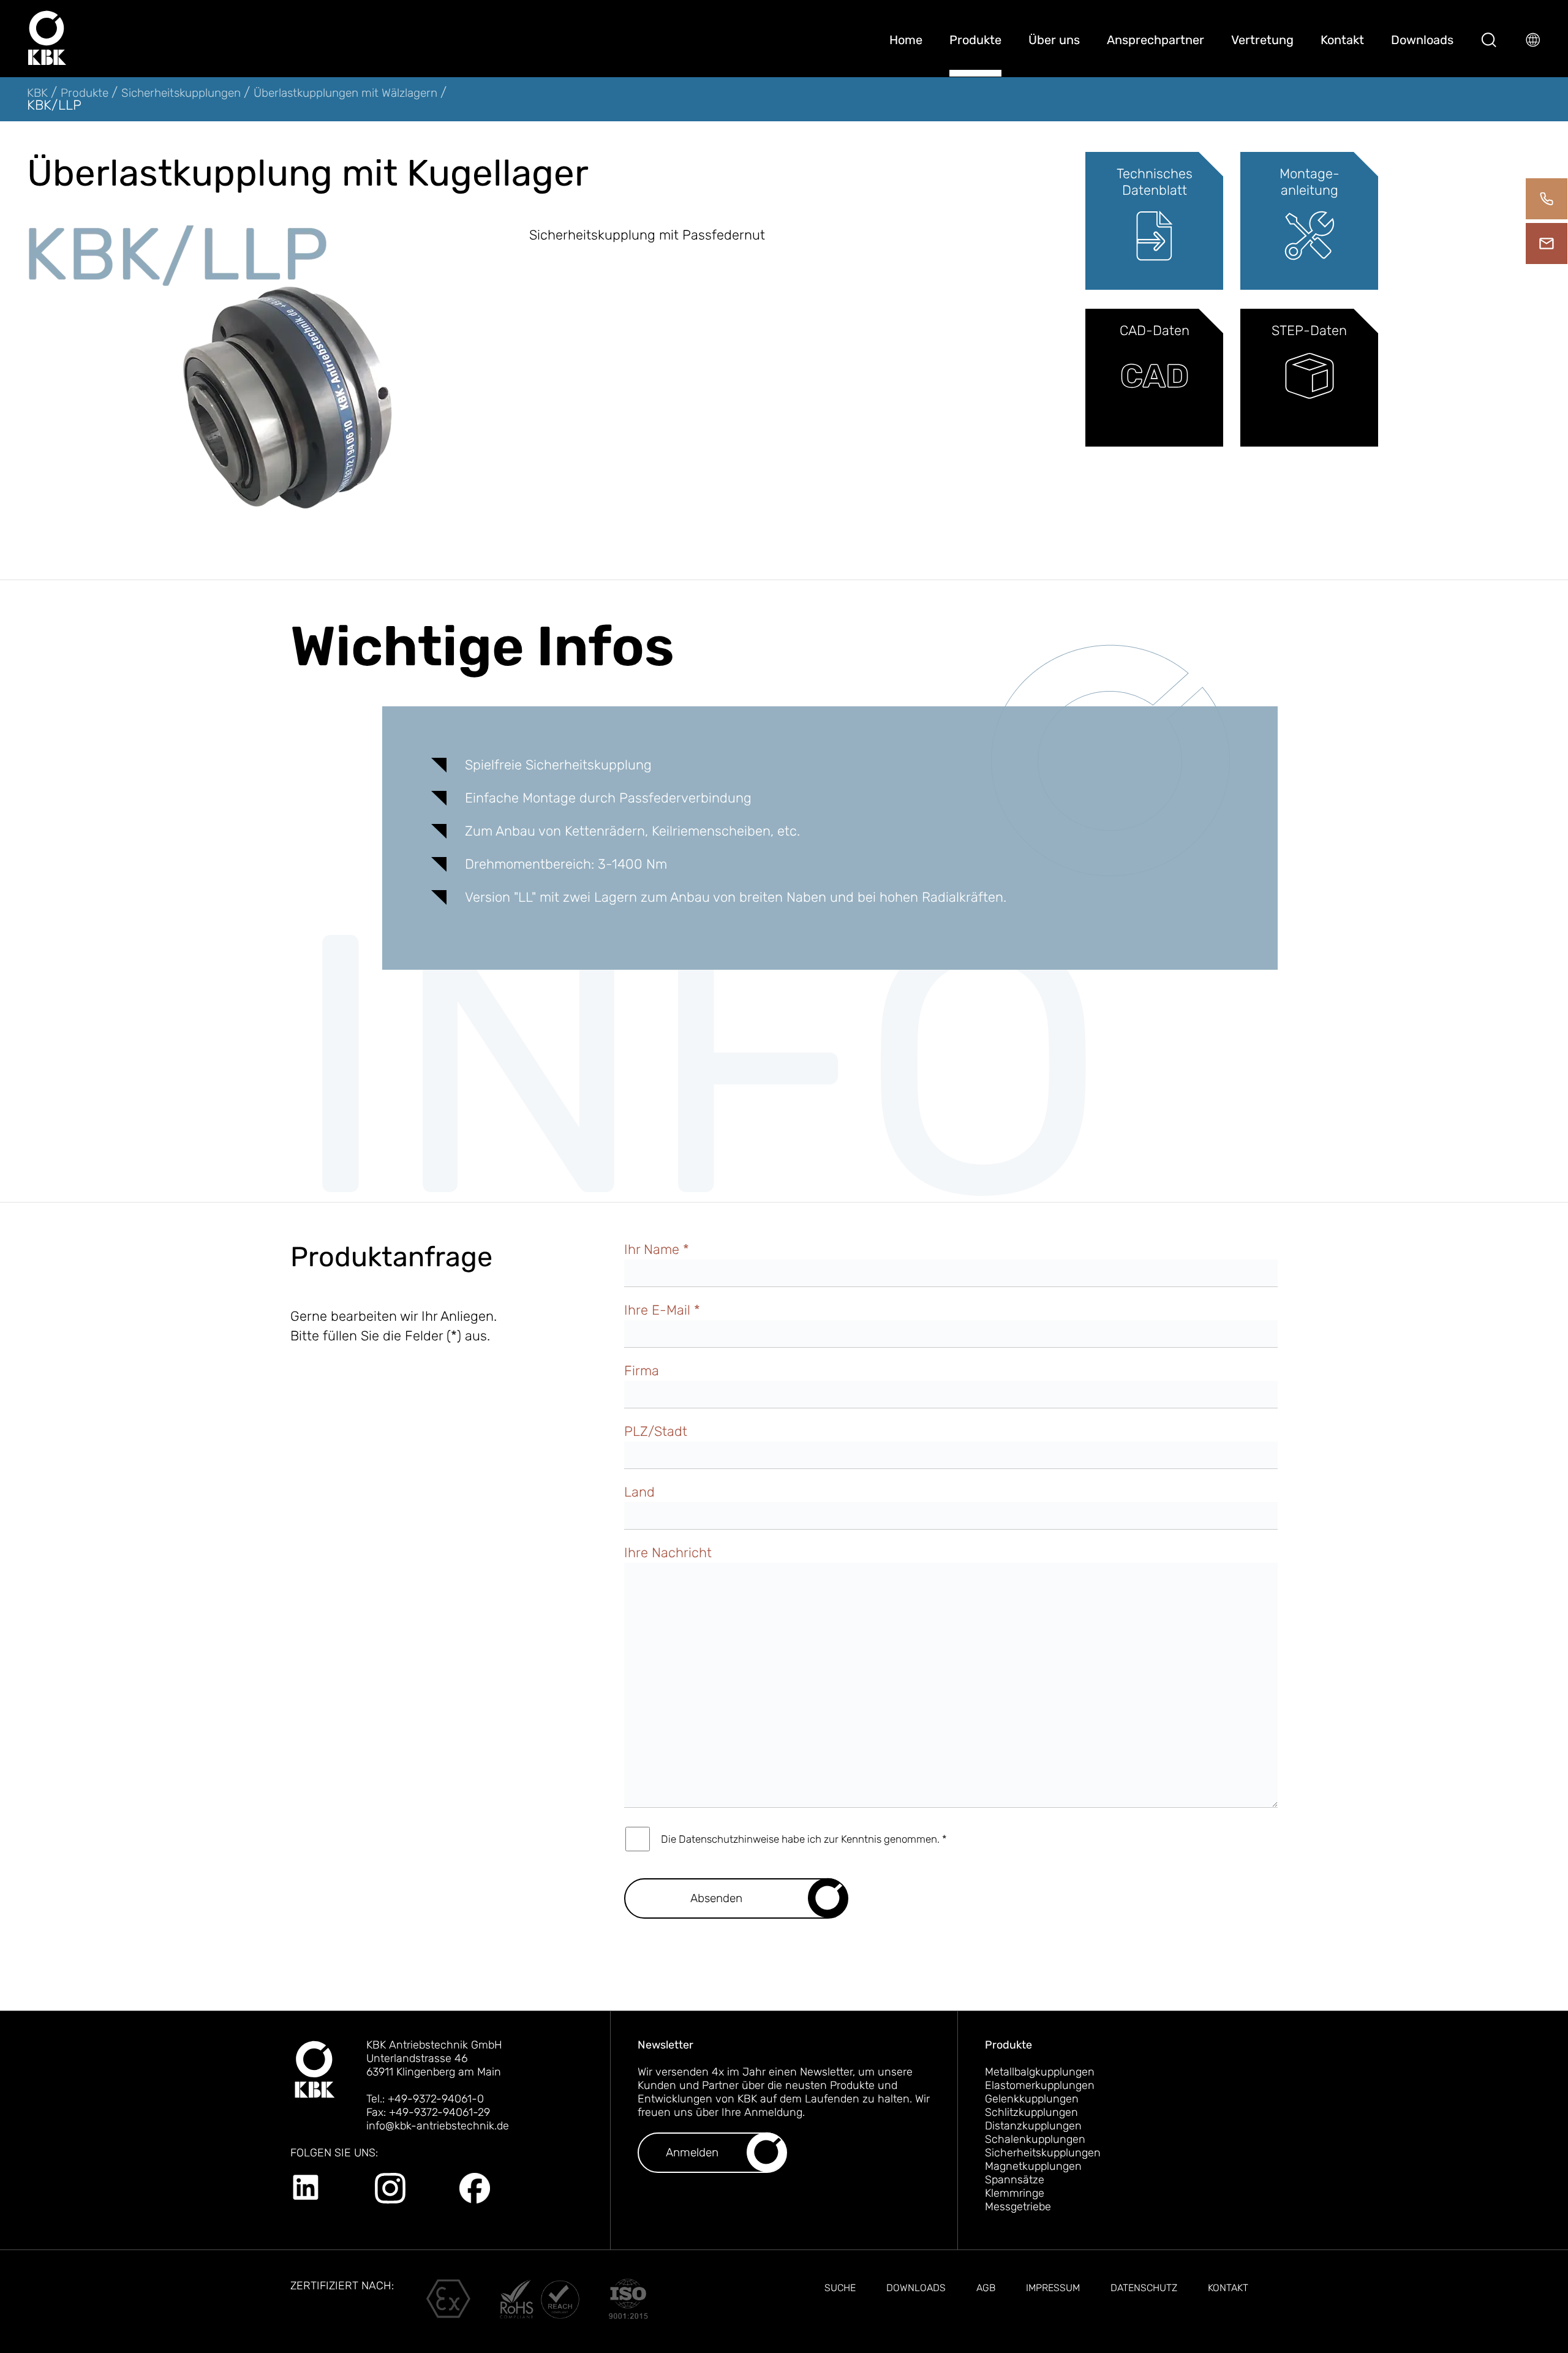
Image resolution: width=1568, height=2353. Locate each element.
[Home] (47, 38)
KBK (39, 93)
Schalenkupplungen (1035, 2139)
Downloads (1422, 40)
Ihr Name (657, 1249)
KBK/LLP (54, 105)
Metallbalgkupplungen (1040, 2072)
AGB (986, 2288)
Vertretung (1262, 40)
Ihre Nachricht (668, 1553)
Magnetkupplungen (1033, 2166)
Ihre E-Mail (662, 1310)
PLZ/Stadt (656, 1431)
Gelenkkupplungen (1032, 2099)
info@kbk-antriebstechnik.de (438, 2126)
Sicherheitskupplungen (183, 93)
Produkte (975, 40)
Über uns (1054, 40)
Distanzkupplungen (1033, 2126)
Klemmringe (1015, 2193)
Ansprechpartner (1155, 40)
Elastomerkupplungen (1040, 2085)
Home (906, 40)
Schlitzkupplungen (1031, 2112)
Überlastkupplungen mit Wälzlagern (347, 93)
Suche (840, 2288)
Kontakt (1342, 40)
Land (639, 1492)
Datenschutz (1144, 2288)
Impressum (1053, 2288)
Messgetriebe (1018, 2207)
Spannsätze (1015, 2180)
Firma (642, 1371)
